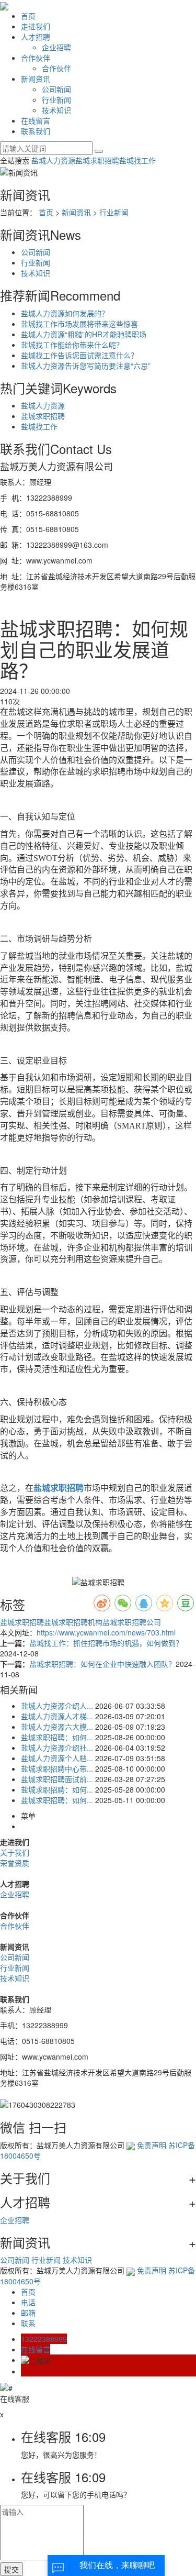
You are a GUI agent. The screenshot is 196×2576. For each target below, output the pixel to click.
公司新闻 (56, 89)
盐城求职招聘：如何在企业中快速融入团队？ (102, 1664)
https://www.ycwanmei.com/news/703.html (106, 1632)
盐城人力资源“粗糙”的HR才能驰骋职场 (84, 334)
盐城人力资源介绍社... (57, 1748)
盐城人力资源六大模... (57, 1727)
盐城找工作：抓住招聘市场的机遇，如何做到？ (106, 1643)
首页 (28, 16)
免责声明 (152, 2145)
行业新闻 (56, 99)
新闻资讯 (36, 79)
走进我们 (36, 26)
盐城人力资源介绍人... (57, 1706)
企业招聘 (56, 47)
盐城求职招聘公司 (132, 1622)
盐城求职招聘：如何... (57, 1737)
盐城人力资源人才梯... (57, 1716)
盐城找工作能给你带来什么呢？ (72, 345)
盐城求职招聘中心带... (57, 1768)
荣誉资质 (15, 1863)
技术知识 (56, 110)
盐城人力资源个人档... (57, 1758)
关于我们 (15, 1852)
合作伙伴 (36, 58)
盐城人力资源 (53, 160)
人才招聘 (36, 37)
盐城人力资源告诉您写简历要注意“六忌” (86, 366)
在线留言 (36, 120)
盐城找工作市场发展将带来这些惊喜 (79, 324)
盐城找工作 (137, 160)
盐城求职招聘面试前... (57, 1779)
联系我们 (36, 131)
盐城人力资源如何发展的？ (65, 313)
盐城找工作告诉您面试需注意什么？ (79, 355)
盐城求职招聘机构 (73, 1622)
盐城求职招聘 (97, 160)
